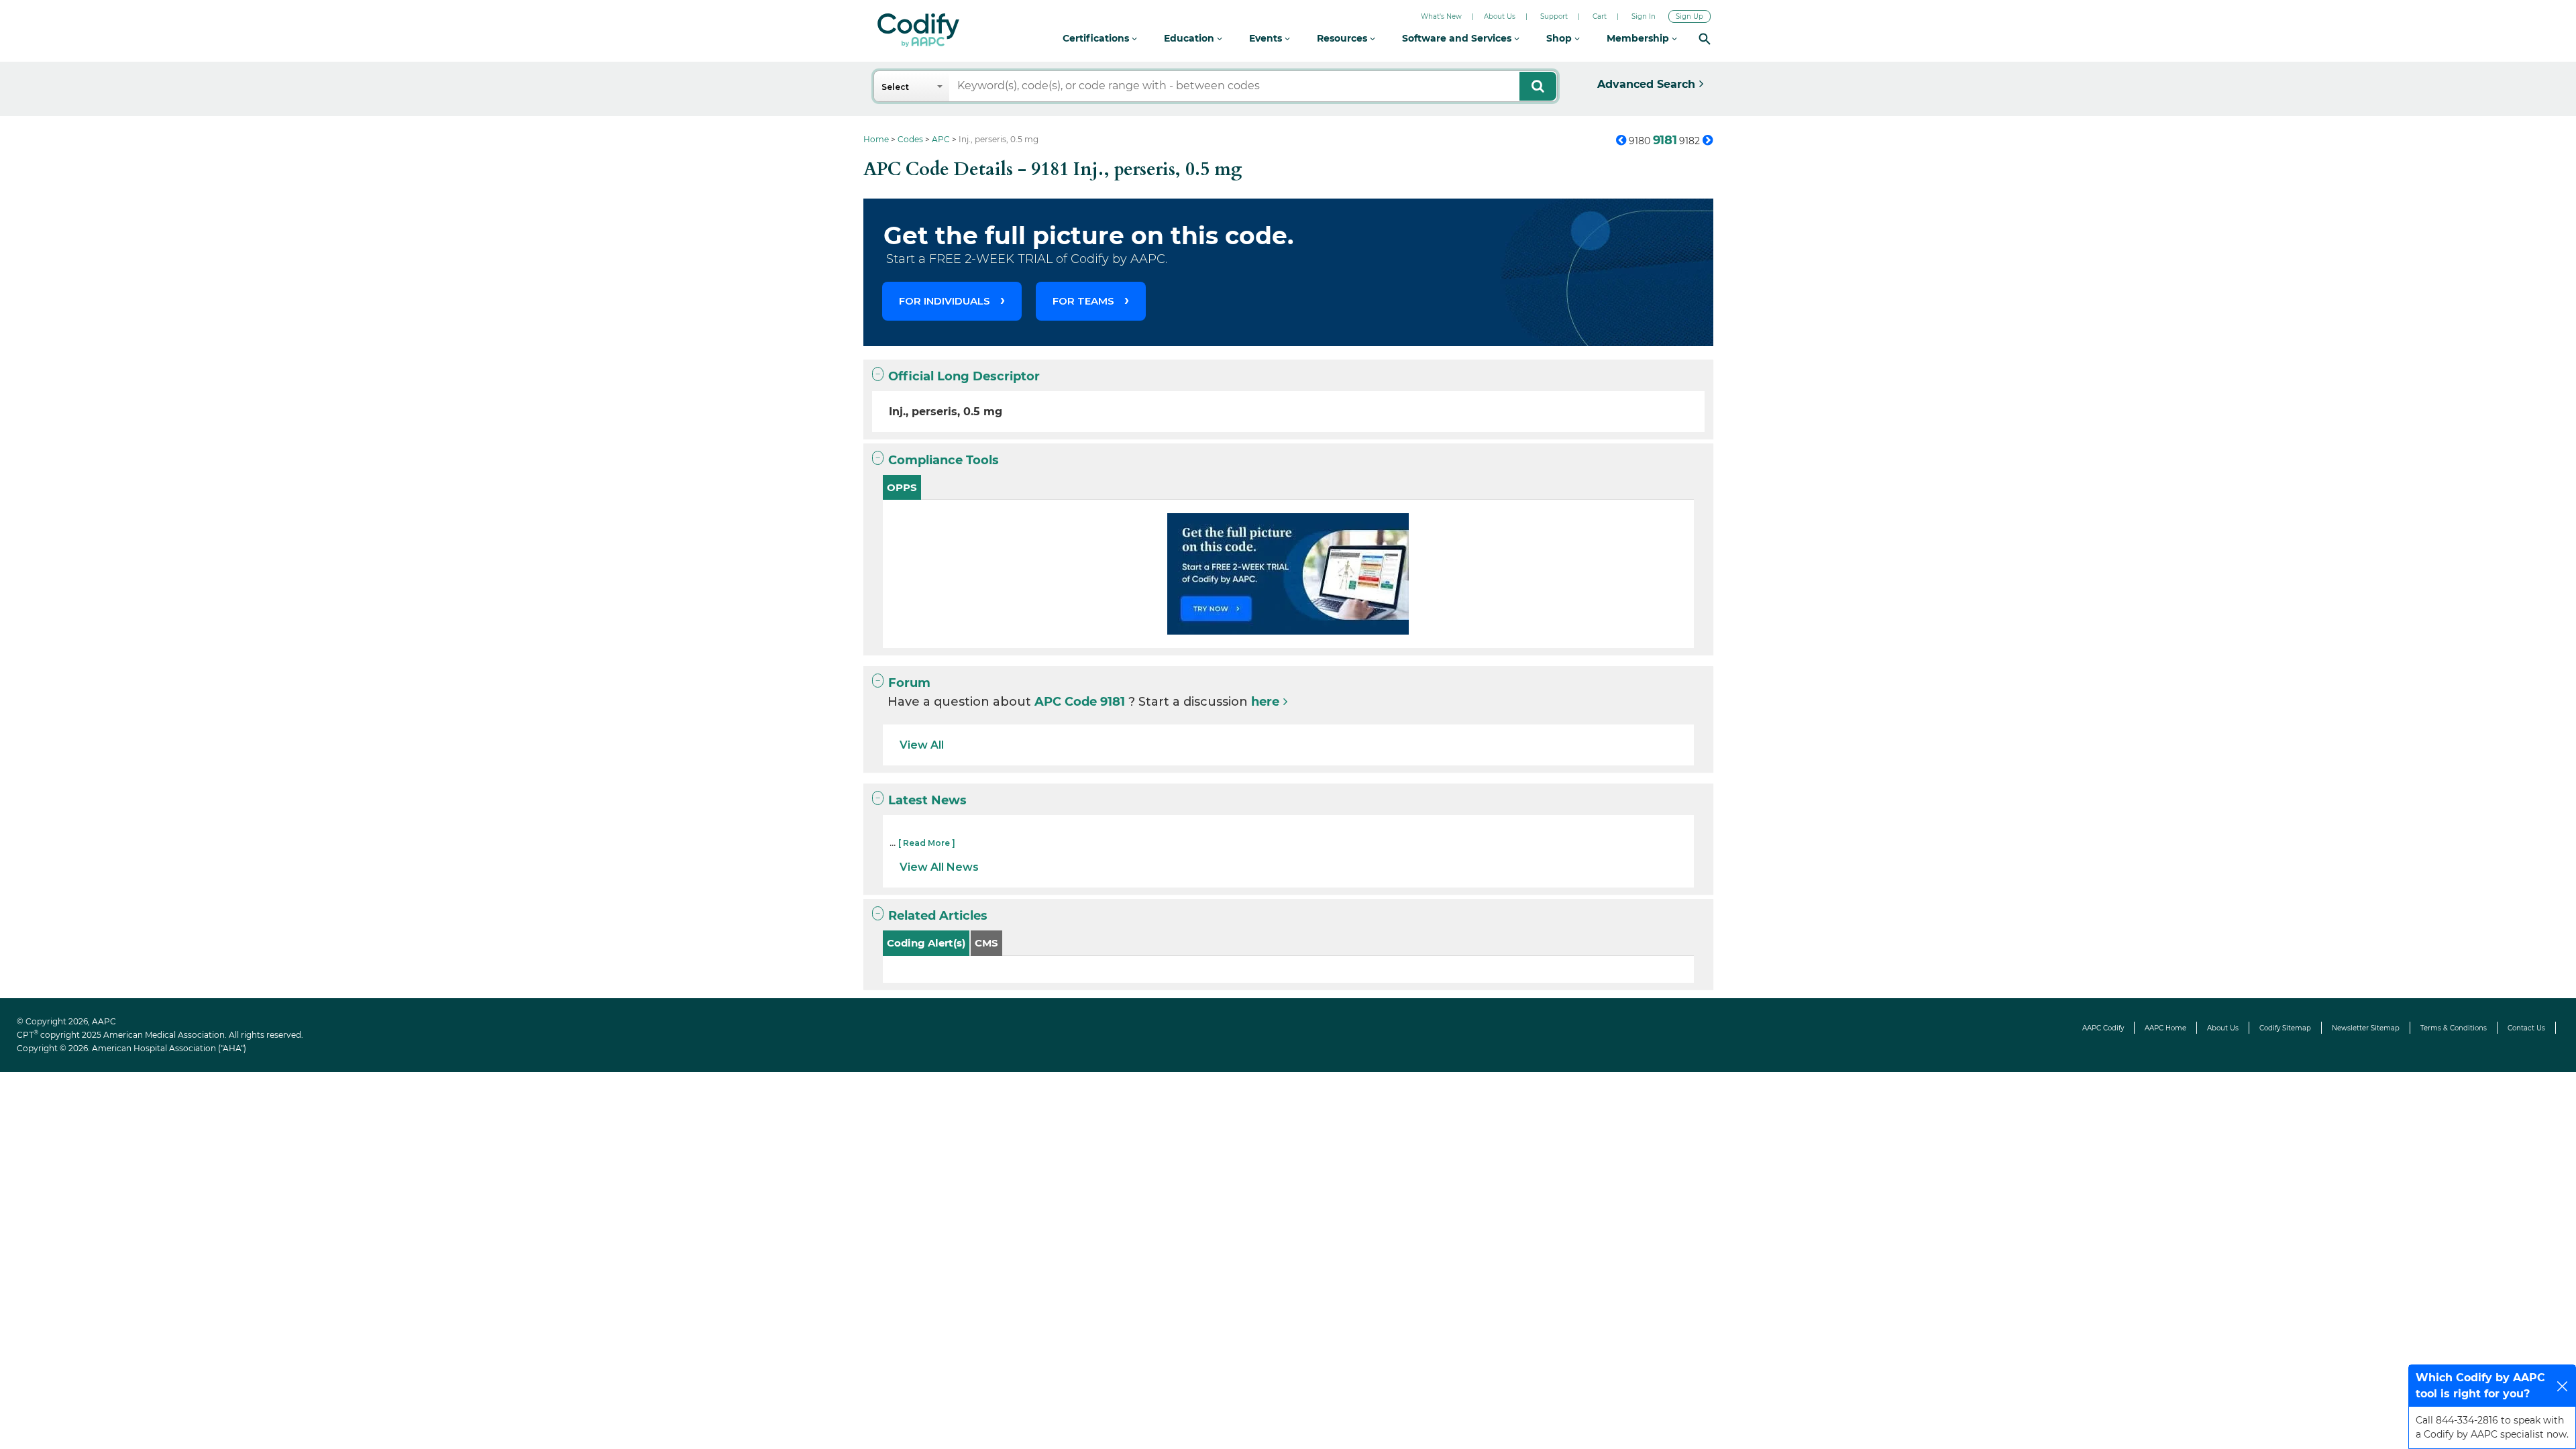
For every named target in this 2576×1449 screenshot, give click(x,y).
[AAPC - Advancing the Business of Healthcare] (918, 30)
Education (1190, 38)
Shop (1560, 38)
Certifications (1097, 38)
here (1265, 702)
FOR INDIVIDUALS (945, 301)
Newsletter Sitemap (2366, 1028)
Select (895, 87)
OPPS (902, 487)
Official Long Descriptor (964, 376)
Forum (909, 683)
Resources (1343, 38)
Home (876, 139)
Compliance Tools (944, 460)
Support (1554, 16)
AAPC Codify (2103, 1028)
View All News (939, 867)
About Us (1500, 16)
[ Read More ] (927, 843)
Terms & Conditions (2454, 1028)
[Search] (1705, 39)
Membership (1639, 38)
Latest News (927, 800)
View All (922, 745)
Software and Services (1458, 38)
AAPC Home (2165, 1028)
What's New (1441, 16)
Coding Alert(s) (926, 943)
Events (1267, 38)
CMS (986, 943)
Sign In (1644, 16)
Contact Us (2526, 1028)
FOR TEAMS (1083, 301)
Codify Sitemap (2285, 1028)
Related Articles (938, 916)
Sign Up (1689, 16)
